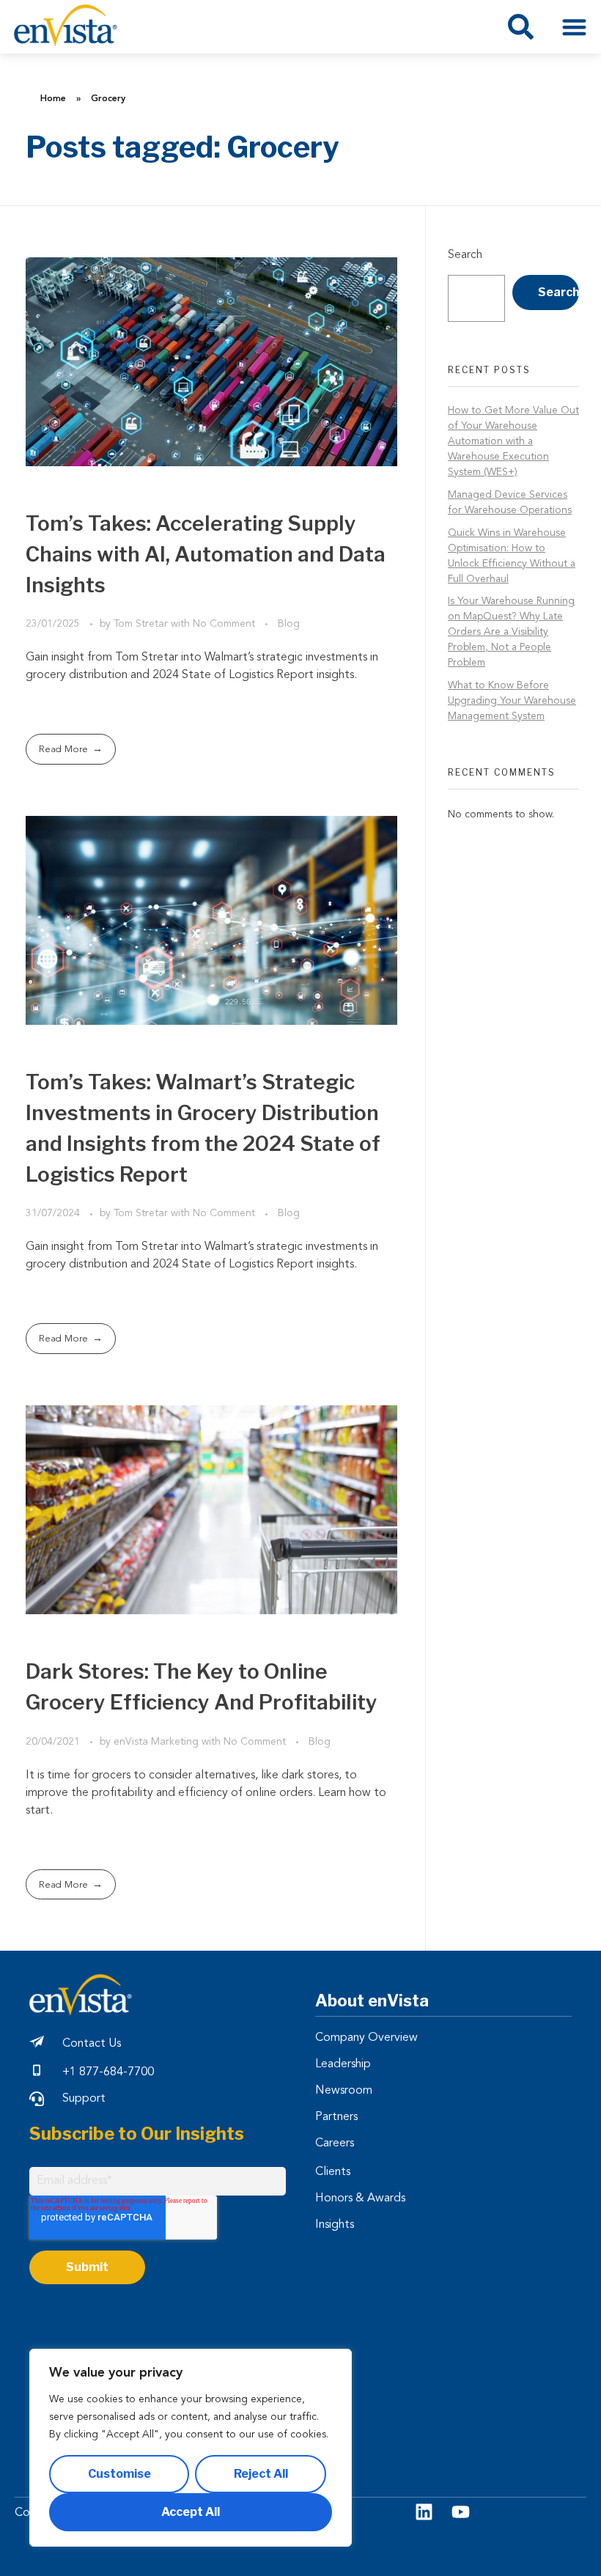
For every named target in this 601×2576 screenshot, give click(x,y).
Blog (289, 624)
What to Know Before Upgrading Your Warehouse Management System (512, 701)
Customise (119, 2474)
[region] (191, 2448)
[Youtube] (461, 2512)
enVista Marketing (158, 1742)
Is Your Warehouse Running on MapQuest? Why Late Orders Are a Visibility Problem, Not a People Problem (511, 632)
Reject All (261, 2474)
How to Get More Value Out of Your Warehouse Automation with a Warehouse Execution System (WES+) (513, 441)
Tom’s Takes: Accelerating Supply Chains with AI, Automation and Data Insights (206, 554)
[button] (575, 27)
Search (465, 255)
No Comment (224, 624)
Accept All (191, 2512)
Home (53, 99)
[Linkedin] (424, 2512)
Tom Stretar (142, 624)
